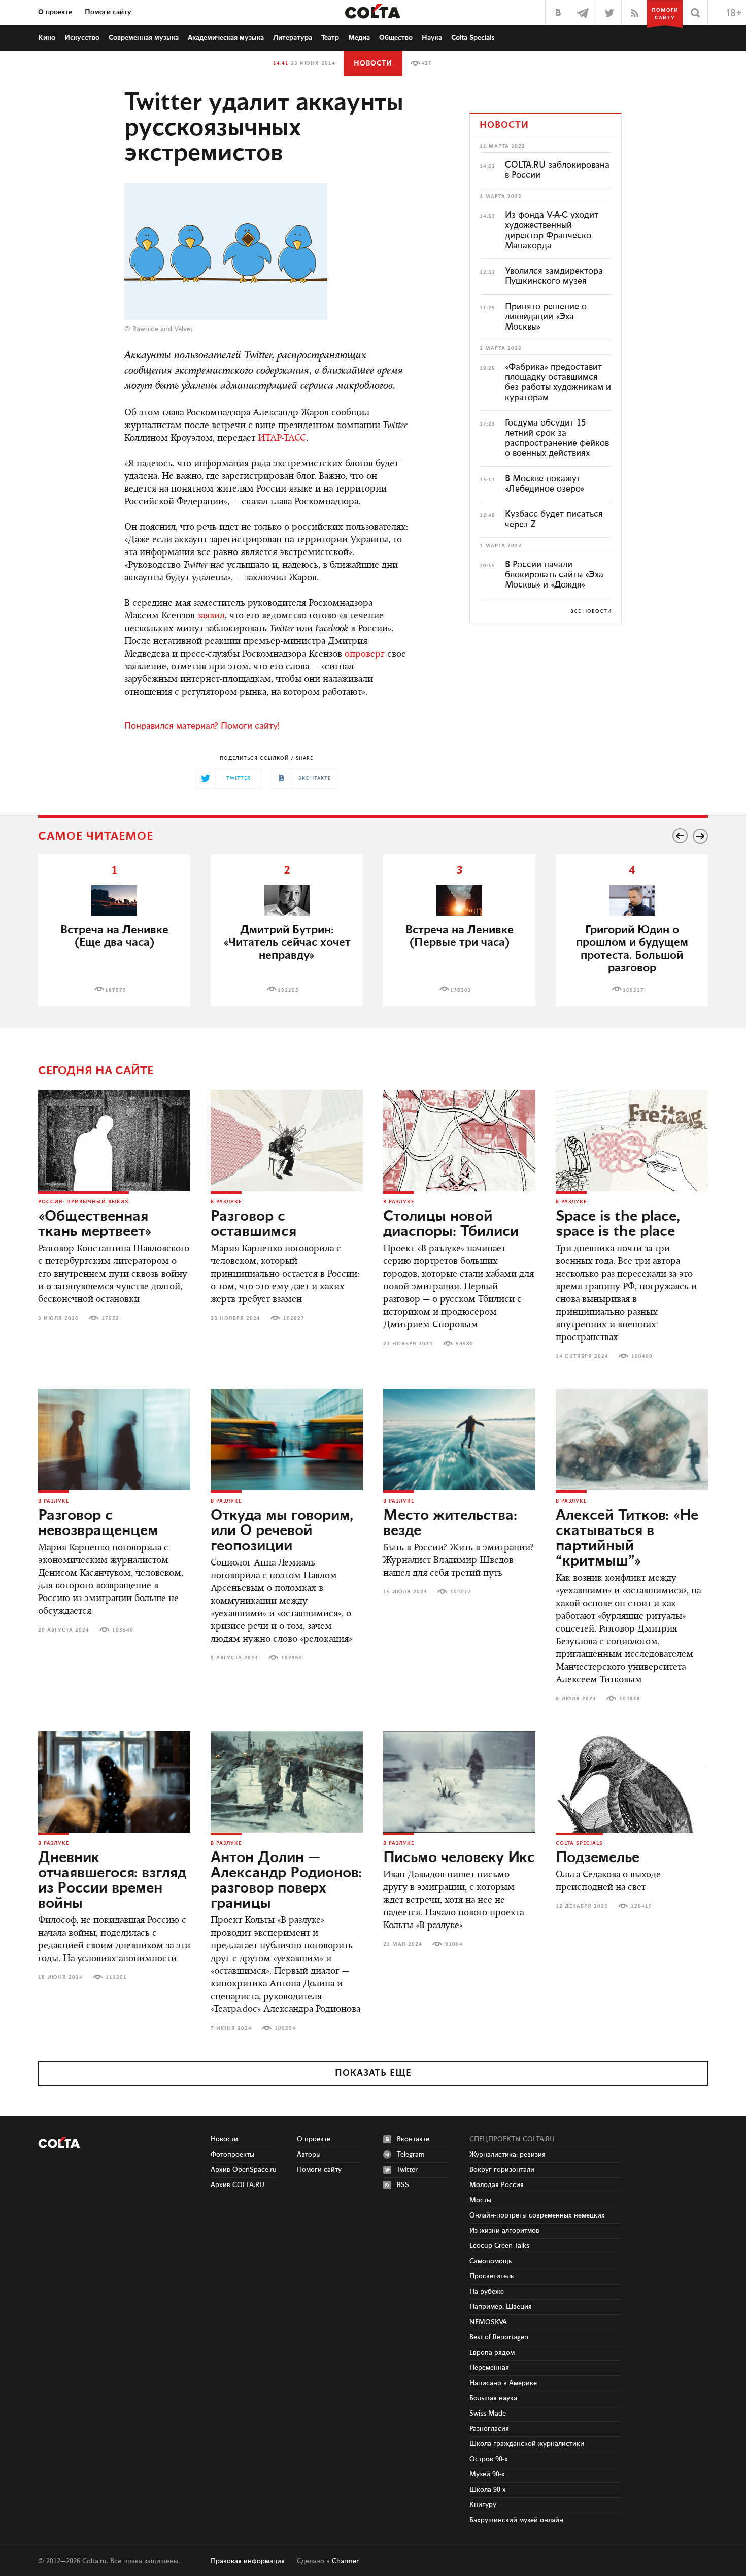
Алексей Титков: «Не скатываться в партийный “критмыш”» (627, 1539)
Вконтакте (413, 2139)
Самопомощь (490, 2261)
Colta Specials (473, 38)
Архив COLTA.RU (238, 2185)
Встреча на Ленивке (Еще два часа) (114, 936)
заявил (211, 616)
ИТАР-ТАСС (282, 439)
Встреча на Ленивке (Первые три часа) (460, 936)
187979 (116, 990)
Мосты (480, 2200)
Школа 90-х (488, 2490)
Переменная (489, 2368)
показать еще (373, 2073)
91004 (454, 1944)
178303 (461, 990)
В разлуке (226, 1202)
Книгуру (483, 2505)
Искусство (82, 38)
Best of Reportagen (499, 2337)
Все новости (591, 611)
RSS (403, 2185)
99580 (465, 1344)
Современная (144, 38)
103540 (123, 1630)
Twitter (407, 2170)
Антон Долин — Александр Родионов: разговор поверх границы (286, 1881)
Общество (396, 38)
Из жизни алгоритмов (504, 2231)
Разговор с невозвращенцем (98, 1523)
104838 (630, 1699)
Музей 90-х (487, 2474)
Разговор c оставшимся (253, 1224)
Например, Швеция (501, 2307)
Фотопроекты (232, 2155)
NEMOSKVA (488, 2322)
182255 (288, 990)
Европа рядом (492, 2353)
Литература (293, 38)
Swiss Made (488, 2414)
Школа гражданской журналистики (527, 2444)
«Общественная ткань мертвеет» (95, 1224)
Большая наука (493, 2398)
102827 (294, 1318)
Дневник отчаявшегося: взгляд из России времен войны (112, 1881)
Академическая (226, 38)
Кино (47, 38)
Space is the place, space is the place (618, 1224)
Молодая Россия (497, 2185)
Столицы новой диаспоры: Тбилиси (451, 1224)
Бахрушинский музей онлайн (516, 2520)
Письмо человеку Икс (459, 1858)
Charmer (345, 2561)
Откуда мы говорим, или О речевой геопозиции (282, 1531)
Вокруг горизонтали (502, 2170)
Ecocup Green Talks (499, 2246)
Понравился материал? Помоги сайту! (202, 726)
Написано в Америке (503, 2383)
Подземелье (598, 1858)
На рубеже (487, 2292)
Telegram (411, 2155)
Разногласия (489, 2429)
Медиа (359, 38)
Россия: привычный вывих (83, 1202)
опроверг (365, 655)
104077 (461, 1592)
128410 (641, 1906)
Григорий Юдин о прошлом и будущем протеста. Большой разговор (632, 949)
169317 (633, 990)
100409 (642, 1356)
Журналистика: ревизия (507, 2155)
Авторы (309, 2155)
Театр (330, 38)
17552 (110, 1318)
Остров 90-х (489, 2459)
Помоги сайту (108, 12)
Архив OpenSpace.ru (244, 2170)
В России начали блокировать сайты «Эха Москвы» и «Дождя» (554, 575)
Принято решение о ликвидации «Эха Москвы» (546, 317)
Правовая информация (248, 2561)
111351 (116, 1977)
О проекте (55, 12)
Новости (373, 63)
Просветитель (491, 2276)
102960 (292, 1658)
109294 (285, 2028)
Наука (432, 38)
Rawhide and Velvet (163, 329)
